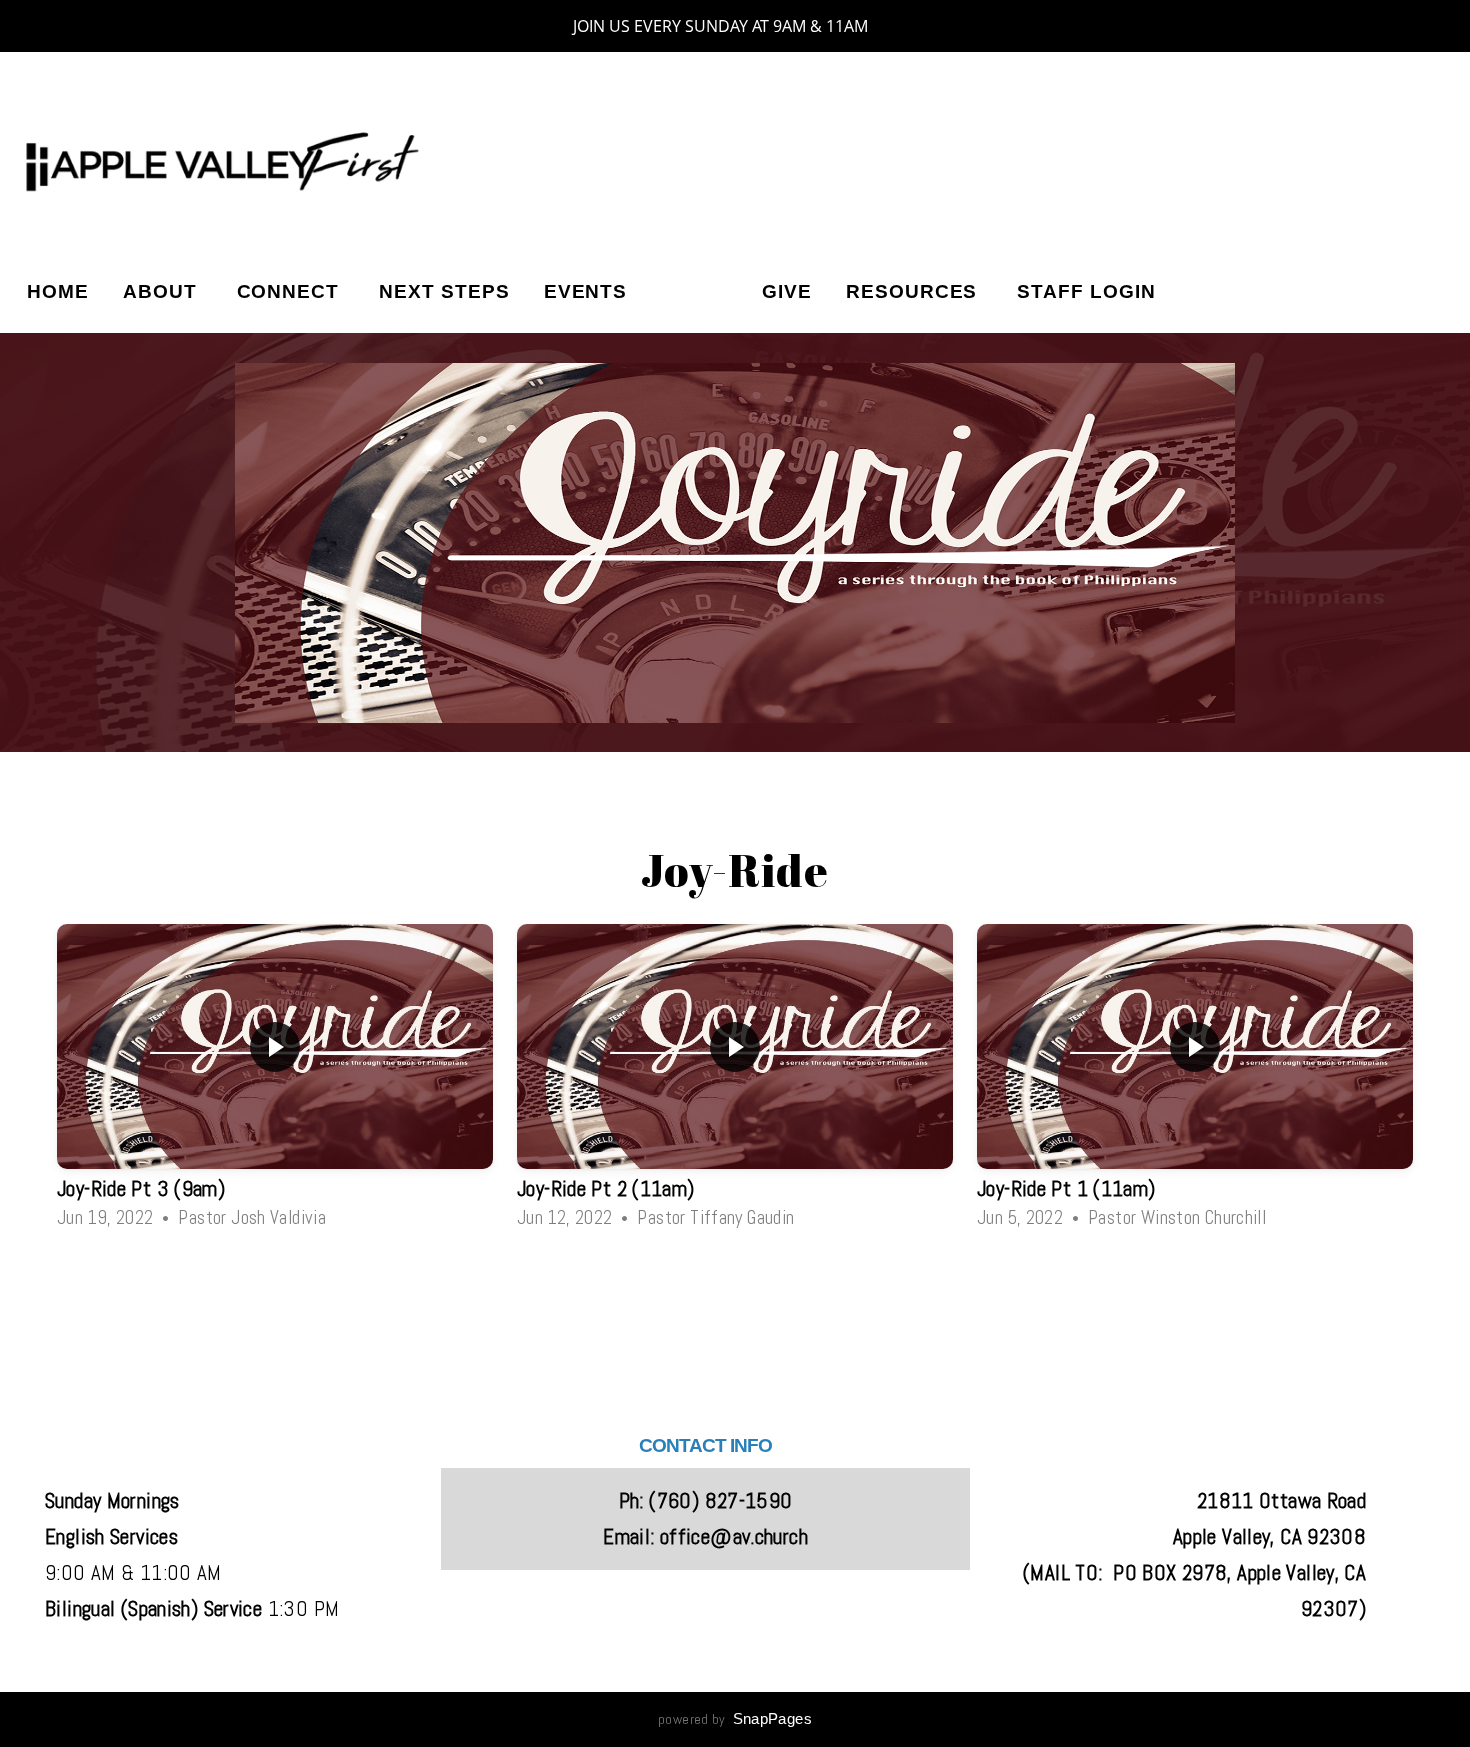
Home (58, 291)
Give (787, 291)
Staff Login (1086, 291)
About (163, 291)
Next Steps (444, 291)
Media (694, 291)
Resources (915, 291)
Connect (291, 291)
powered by (735, 1719)
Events (586, 291)
